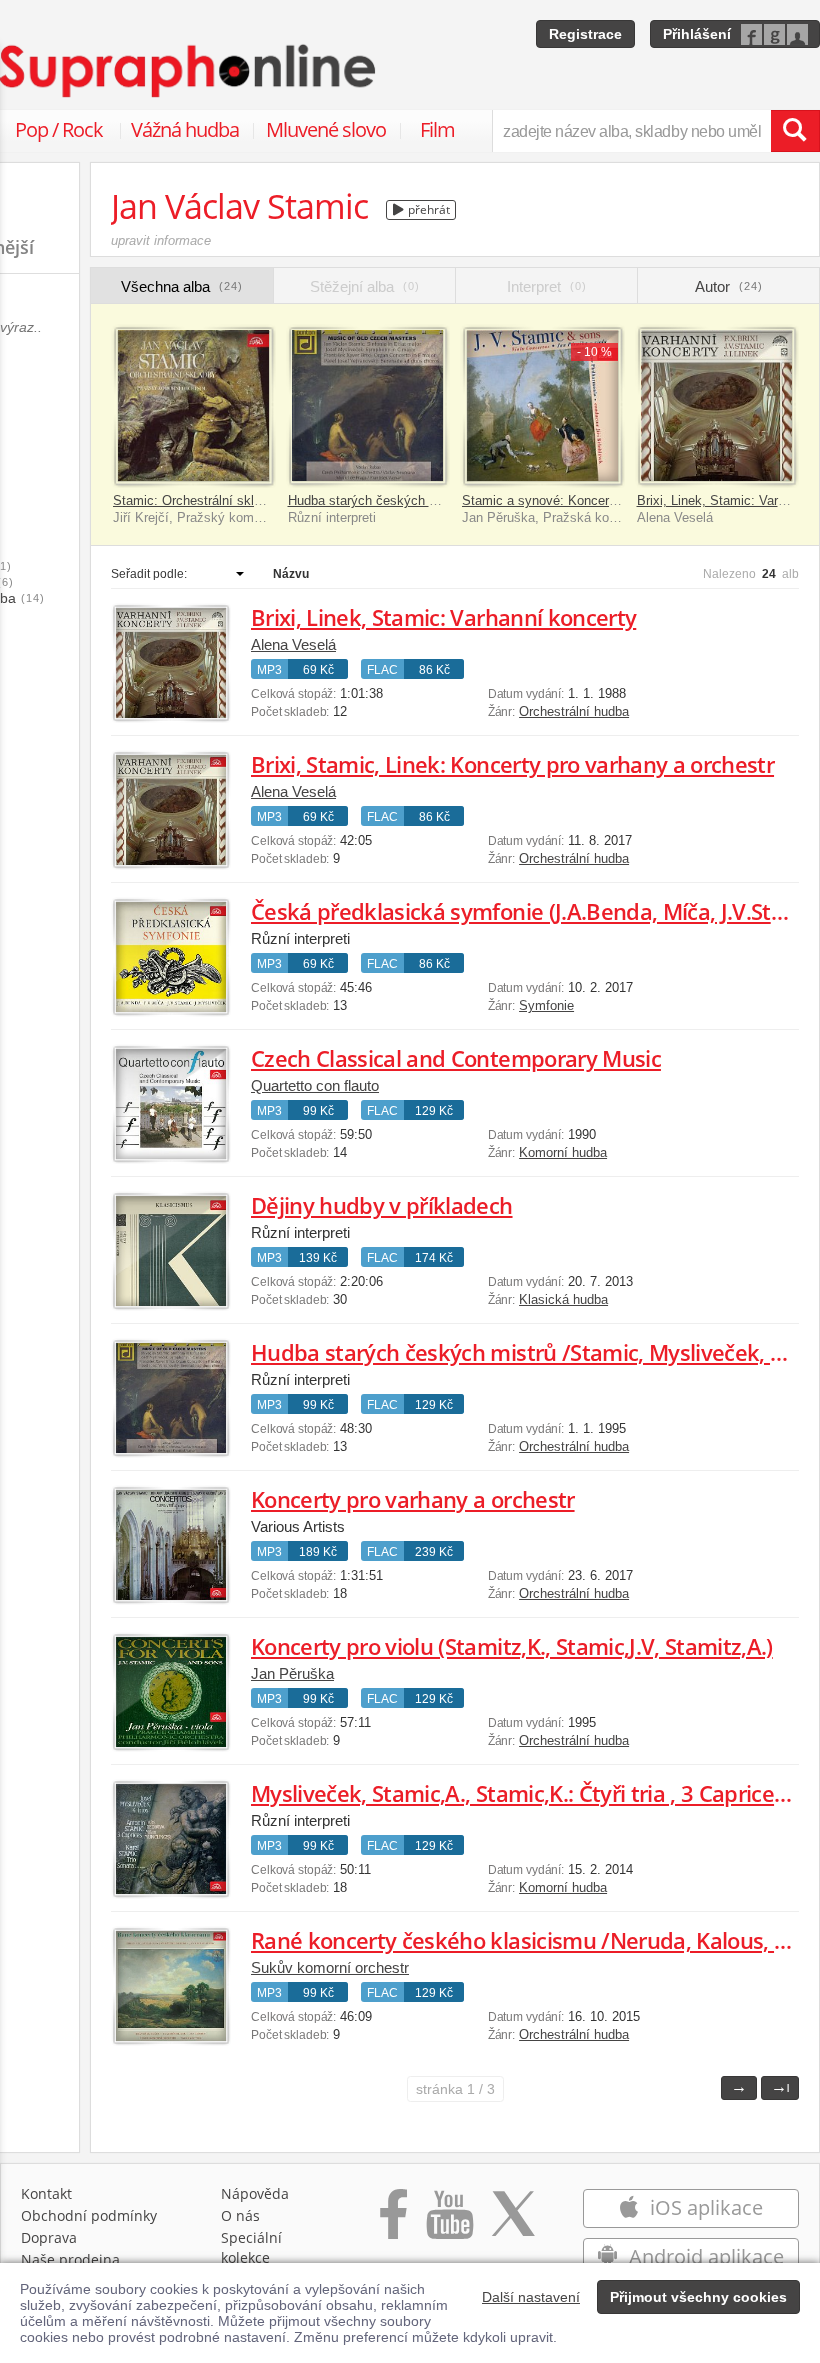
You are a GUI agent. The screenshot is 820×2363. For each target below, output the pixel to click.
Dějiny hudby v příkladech (382, 1205)
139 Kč (318, 1258)
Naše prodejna (70, 2259)
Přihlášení (697, 34)
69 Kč (318, 670)
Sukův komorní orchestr (330, 1967)
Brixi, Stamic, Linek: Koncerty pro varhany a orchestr (512, 764)
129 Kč (434, 1111)
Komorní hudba (563, 1152)
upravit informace (161, 240)
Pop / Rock (59, 129)
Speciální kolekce (251, 2247)
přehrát (427, 209)
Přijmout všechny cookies (698, 2297)
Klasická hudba (563, 1299)
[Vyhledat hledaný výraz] (795, 131)
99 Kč (318, 1111)
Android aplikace (704, 2256)
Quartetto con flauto (315, 1085)
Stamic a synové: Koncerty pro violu (567, 500)
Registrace (585, 34)
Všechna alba (182, 286)
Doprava (49, 2237)
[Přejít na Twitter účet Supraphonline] (513, 2224)
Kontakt (46, 2193)
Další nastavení (531, 2297)
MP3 (269, 670)
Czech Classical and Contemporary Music (456, 1058)
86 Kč (434, 670)
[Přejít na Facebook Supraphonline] (393, 2224)
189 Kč (318, 1552)
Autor (729, 286)
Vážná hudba (185, 129)
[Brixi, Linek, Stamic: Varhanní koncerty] (717, 406)
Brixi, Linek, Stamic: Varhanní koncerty (443, 617)
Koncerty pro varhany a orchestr (413, 1499)
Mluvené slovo (326, 129)
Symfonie (546, 1005)
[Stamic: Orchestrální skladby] (193, 406)
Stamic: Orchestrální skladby (197, 500)
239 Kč (434, 1552)
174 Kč (434, 1258)
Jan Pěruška (292, 1673)
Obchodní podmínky (89, 2215)
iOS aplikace (704, 2207)
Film (437, 129)
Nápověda (255, 2193)
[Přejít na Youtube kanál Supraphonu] (449, 2224)
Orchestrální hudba (574, 711)
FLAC (382, 670)
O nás (240, 2215)
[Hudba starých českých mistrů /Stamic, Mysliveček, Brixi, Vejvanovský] (368, 406)
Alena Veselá (293, 644)
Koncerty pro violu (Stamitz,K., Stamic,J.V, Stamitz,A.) (512, 1646)
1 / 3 (455, 2089)
